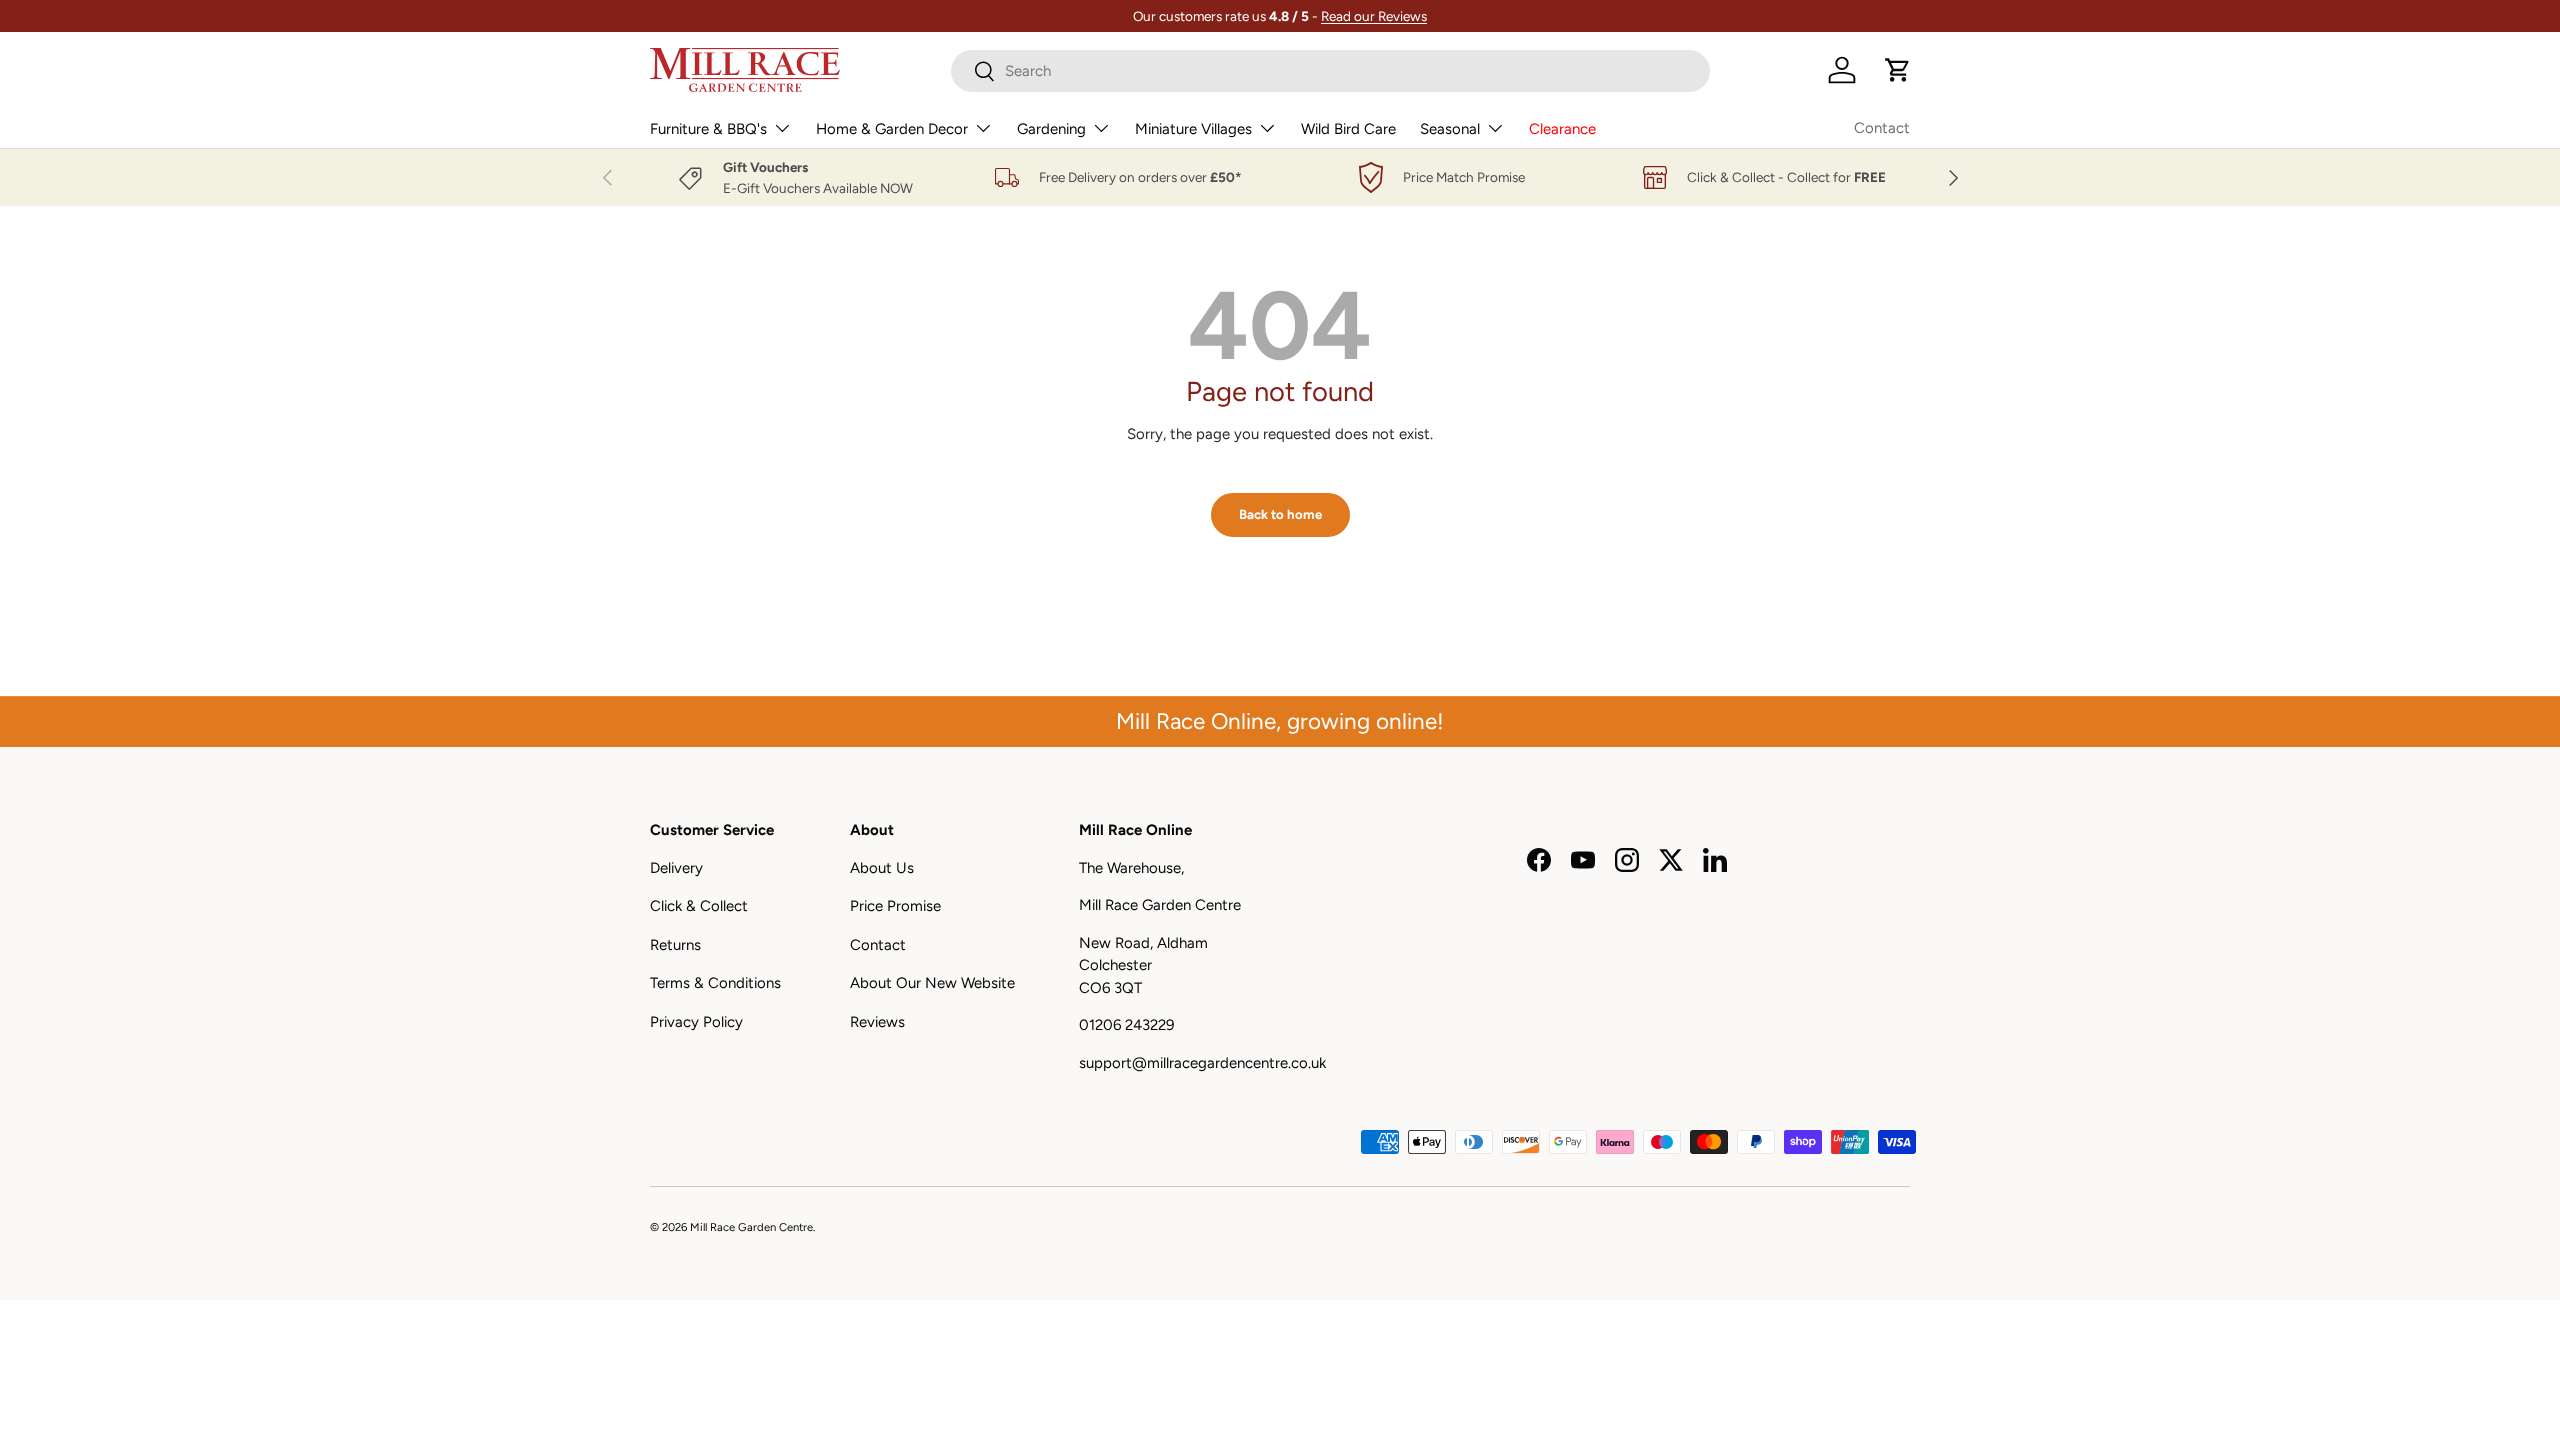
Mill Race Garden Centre (751, 1227)
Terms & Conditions (715, 983)
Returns (675, 945)
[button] (1898, 70)
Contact (1882, 128)
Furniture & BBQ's (708, 129)
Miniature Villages (1193, 129)
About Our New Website (932, 983)
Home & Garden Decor (892, 129)
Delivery (676, 868)
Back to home (1280, 514)
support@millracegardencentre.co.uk (1202, 1063)
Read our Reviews (1374, 16)
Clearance (1562, 129)
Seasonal (1450, 129)
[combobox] (1330, 71)
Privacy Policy (696, 1022)
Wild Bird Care (1348, 129)
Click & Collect (699, 906)
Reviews (877, 1022)
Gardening (1051, 129)
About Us (882, 868)
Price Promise (895, 906)
